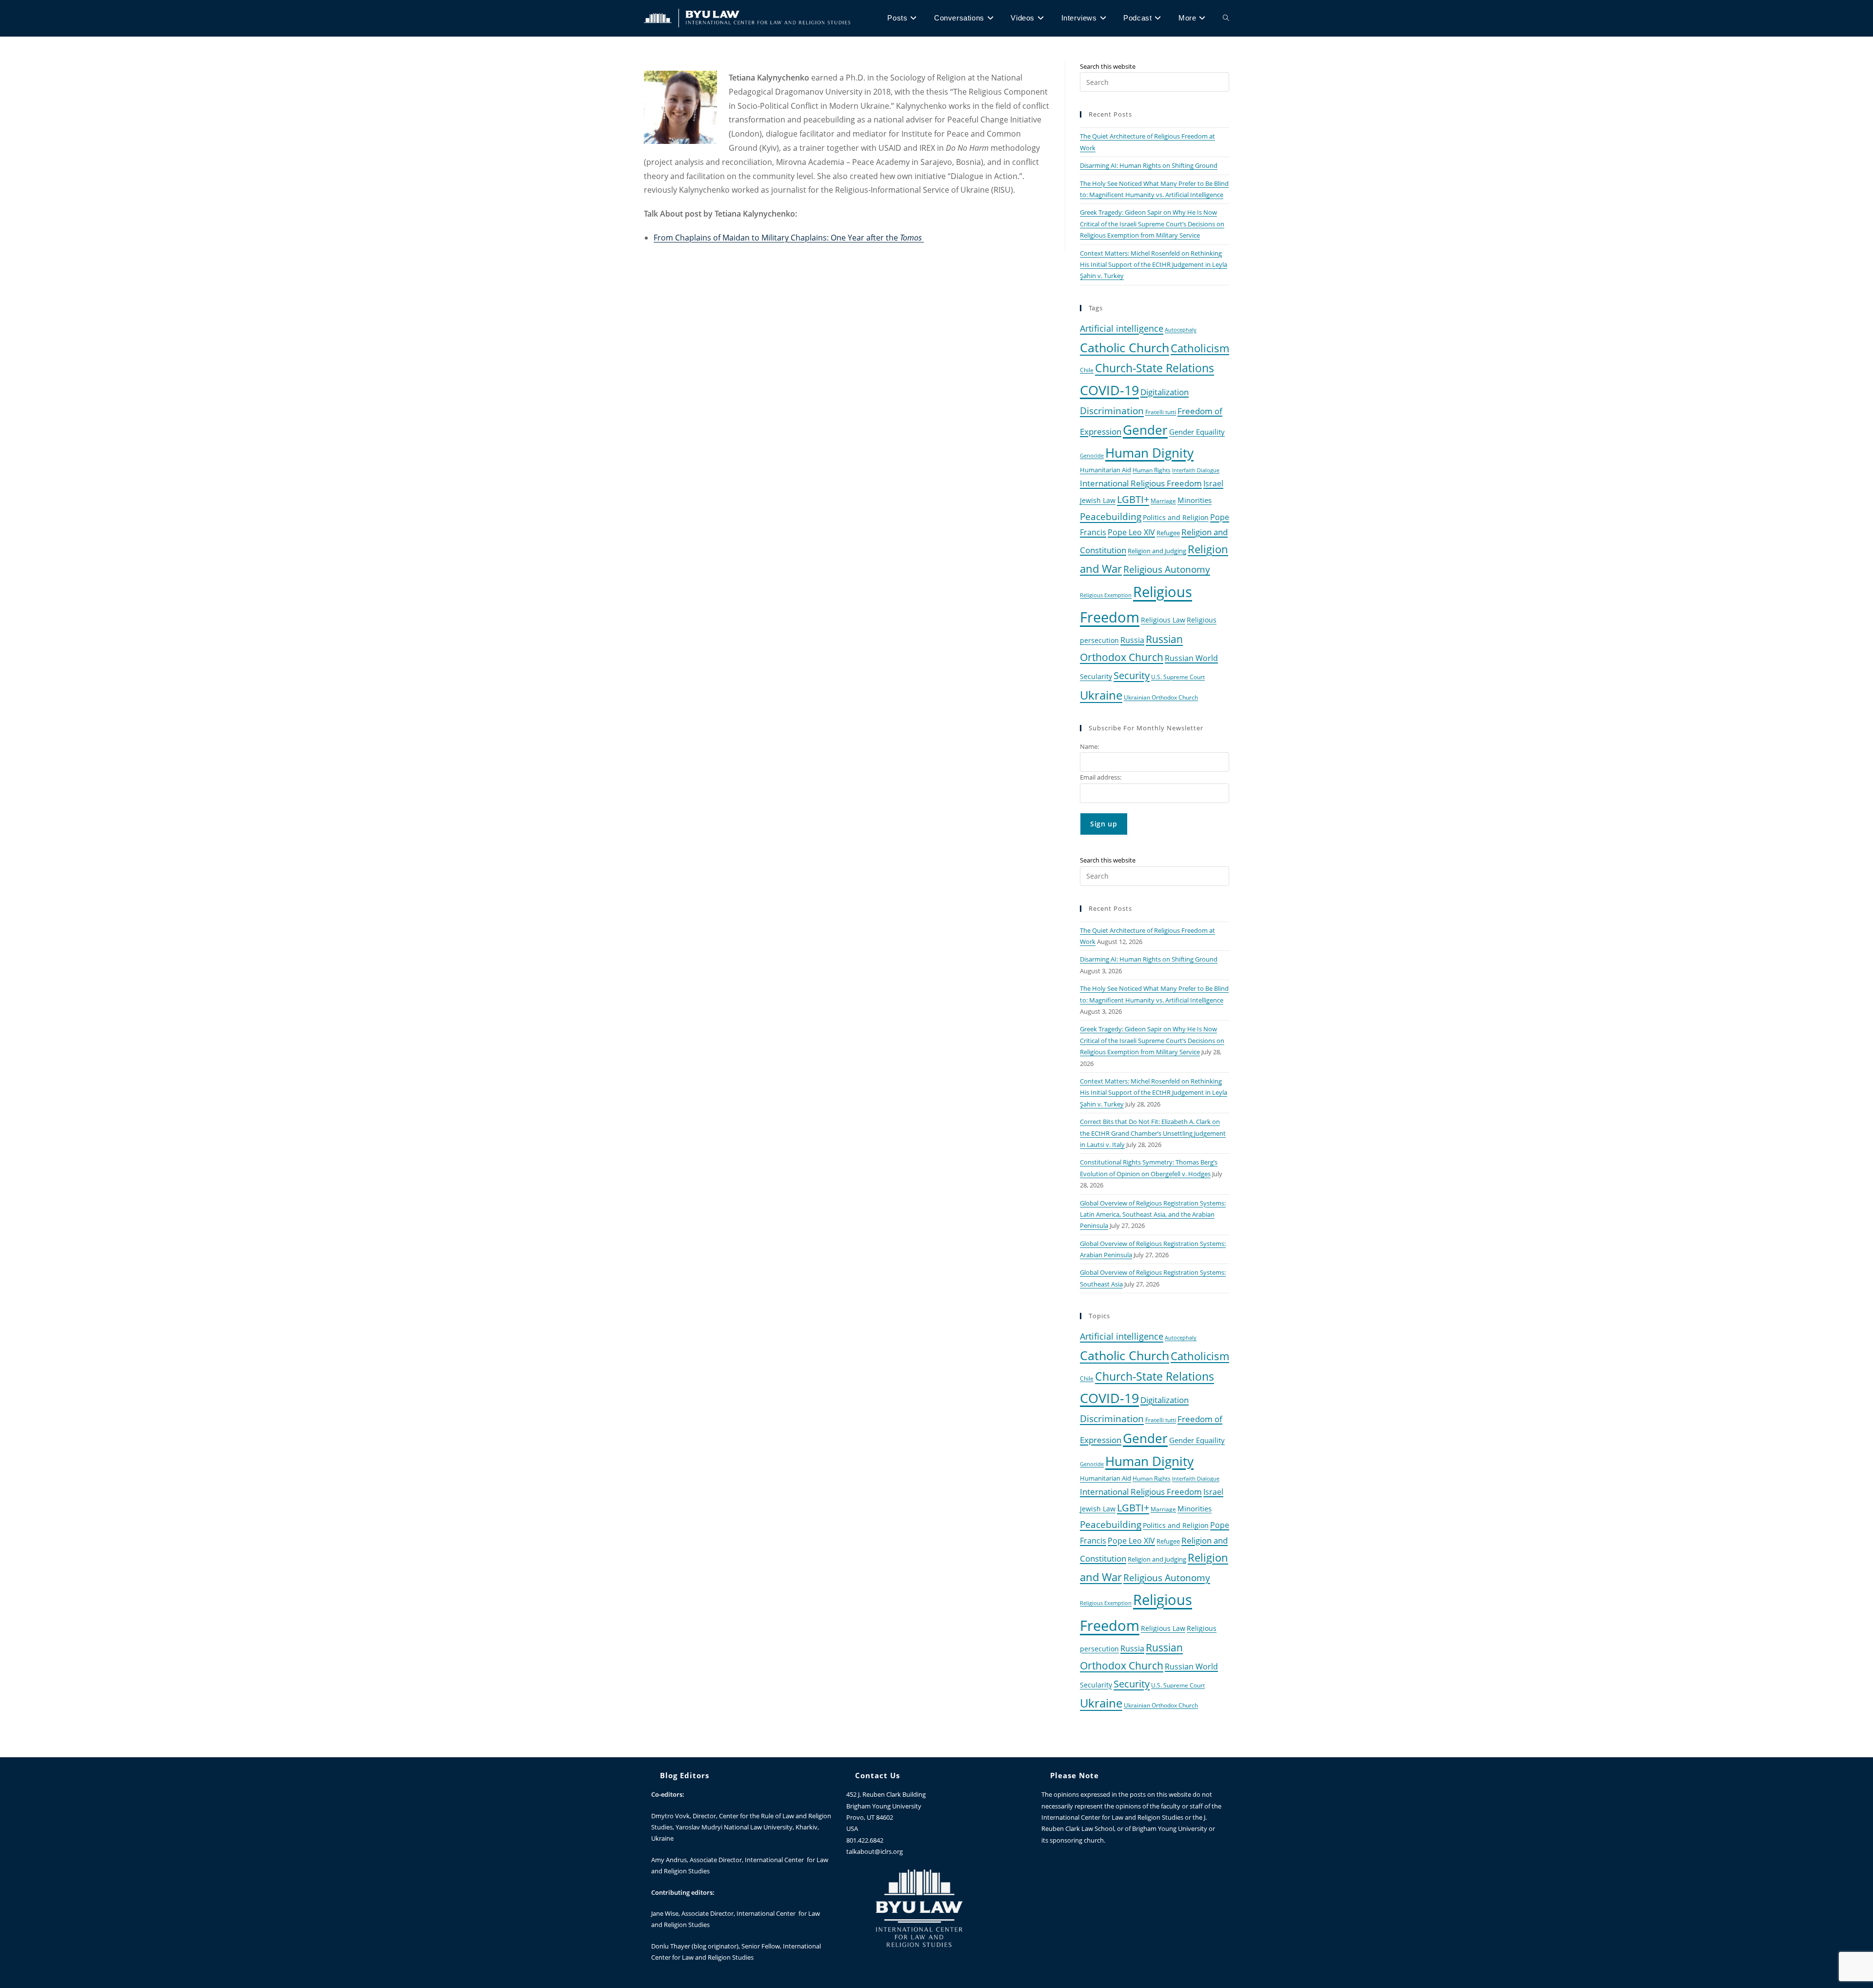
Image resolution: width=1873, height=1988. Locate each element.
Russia (1132, 640)
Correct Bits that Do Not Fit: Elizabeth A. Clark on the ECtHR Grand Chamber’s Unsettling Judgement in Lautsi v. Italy (1153, 1133)
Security (1132, 675)
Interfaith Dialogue (1196, 470)
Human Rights (1152, 470)
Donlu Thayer (671, 1946)
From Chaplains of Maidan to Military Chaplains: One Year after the (789, 238)
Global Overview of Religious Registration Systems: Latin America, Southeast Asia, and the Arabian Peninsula (1153, 1215)
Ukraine (1101, 695)
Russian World (1191, 658)
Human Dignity (1149, 453)
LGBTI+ (1133, 499)
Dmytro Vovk (670, 1816)
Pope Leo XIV (1131, 532)
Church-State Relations (1155, 368)
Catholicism (1200, 348)
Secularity (1096, 676)
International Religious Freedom (1141, 483)
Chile (1087, 370)
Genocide (1092, 456)
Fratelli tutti (1161, 412)
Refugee (1168, 533)
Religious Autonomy (1167, 569)
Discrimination (1112, 411)
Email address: (1101, 777)
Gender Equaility (1197, 432)
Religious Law (1163, 620)
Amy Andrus (669, 1860)
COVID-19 (1109, 390)
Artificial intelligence (1122, 328)
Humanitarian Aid (1106, 470)
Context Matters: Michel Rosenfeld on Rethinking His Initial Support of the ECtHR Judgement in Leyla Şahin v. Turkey (1154, 265)
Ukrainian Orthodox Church (1161, 697)
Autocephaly (1181, 330)
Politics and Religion (1176, 517)
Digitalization (1165, 392)
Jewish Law (1098, 500)
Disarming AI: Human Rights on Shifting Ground (1149, 165)
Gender (1145, 430)
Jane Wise (665, 1913)
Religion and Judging (1157, 551)
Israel (1213, 483)
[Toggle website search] (1226, 18)
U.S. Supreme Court (1178, 677)
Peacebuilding (1111, 516)
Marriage (1163, 501)
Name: (1089, 746)
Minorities (1195, 500)
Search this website (1108, 66)
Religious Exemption (1106, 595)
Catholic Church (1125, 347)
